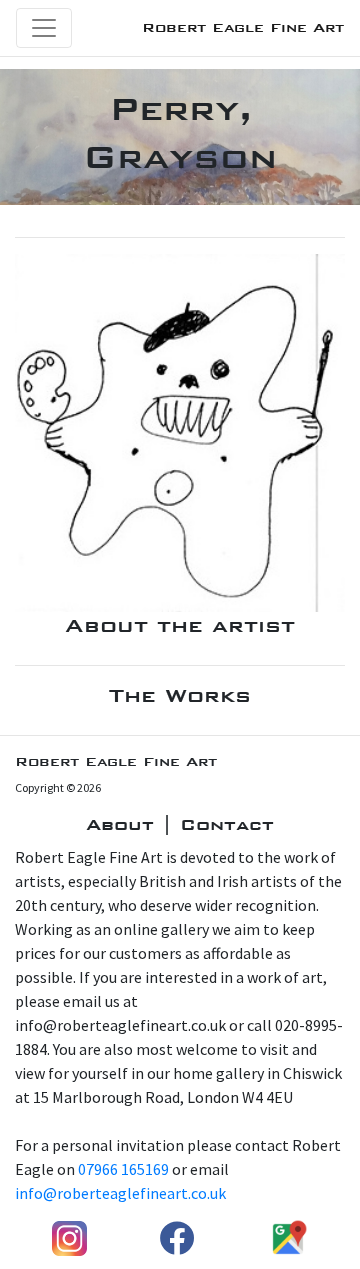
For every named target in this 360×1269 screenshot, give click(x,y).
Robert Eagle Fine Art (243, 27)
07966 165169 (123, 1169)
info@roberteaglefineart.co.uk (120, 1193)
